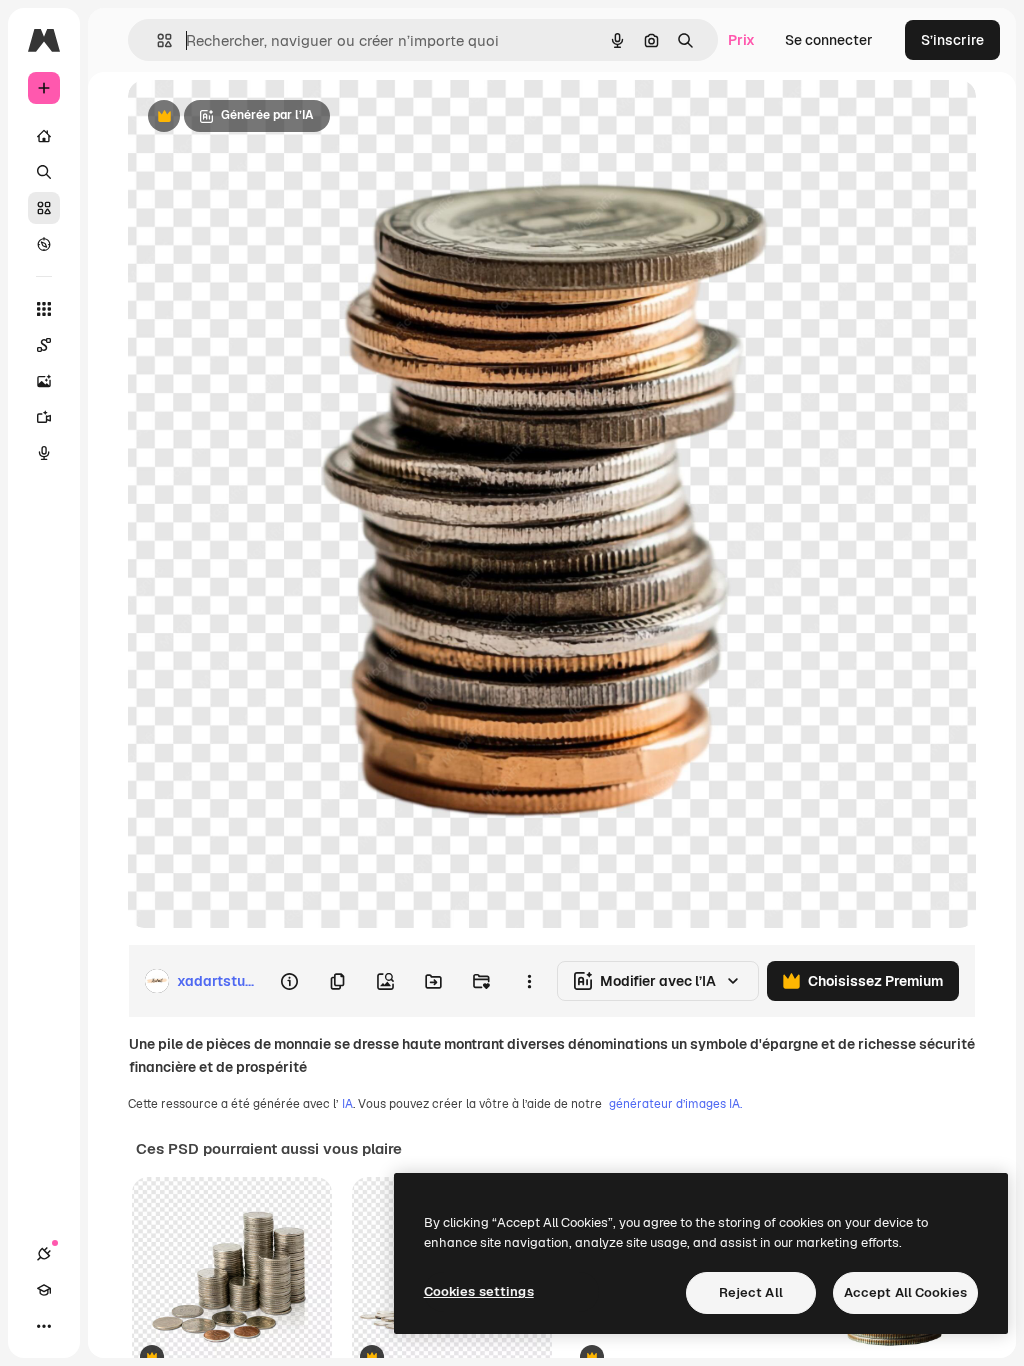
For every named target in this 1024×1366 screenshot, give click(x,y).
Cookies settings (479, 1291)
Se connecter (829, 40)
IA (347, 1104)
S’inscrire (952, 40)
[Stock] (44, 208)
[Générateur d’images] (44, 381)
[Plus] (44, 1326)
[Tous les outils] (44, 309)
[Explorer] (44, 244)
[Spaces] (44, 345)
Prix (741, 40)
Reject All (751, 1292)
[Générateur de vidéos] (44, 417)
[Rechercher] (44, 172)
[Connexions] (44, 1254)
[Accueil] (44, 136)
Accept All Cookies (905, 1292)
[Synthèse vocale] (44, 453)
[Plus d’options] (529, 981)
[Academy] (44, 1290)
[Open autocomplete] (156, 40)
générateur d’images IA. (675, 1104)
